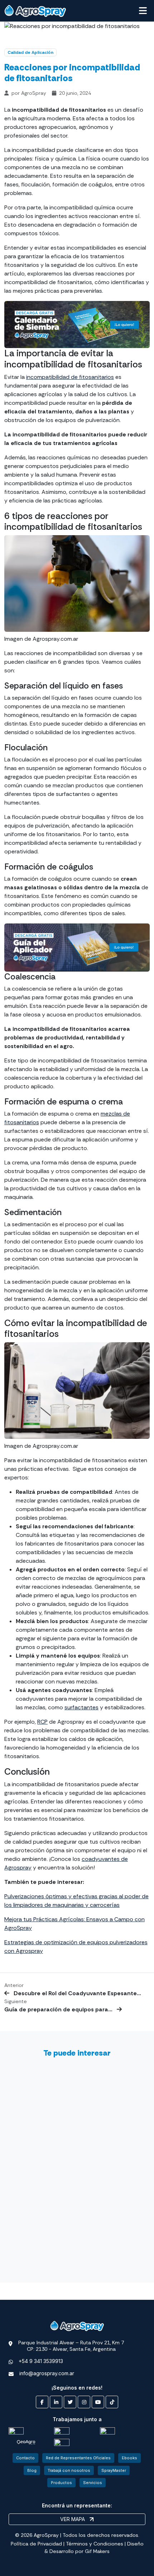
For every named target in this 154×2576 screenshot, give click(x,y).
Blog (32, 2470)
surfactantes (81, 1707)
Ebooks (129, 2458)
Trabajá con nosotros (69, 2470)
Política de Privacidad (36, 2544)
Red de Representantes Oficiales (78, 2458)
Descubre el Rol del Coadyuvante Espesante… (77, 1993)
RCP (42, 1722)
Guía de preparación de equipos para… (59, 2009)
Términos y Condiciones (95, 2544)
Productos (61, 2483)
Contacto (25, 2458)
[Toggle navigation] (143, 11)
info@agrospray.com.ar (47, 2373)
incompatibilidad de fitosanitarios (70, 377)
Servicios (93, 2483)
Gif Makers (97, 2551)
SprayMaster (114, 2470)
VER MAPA (73, 2519)
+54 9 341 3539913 (41, 2361)
